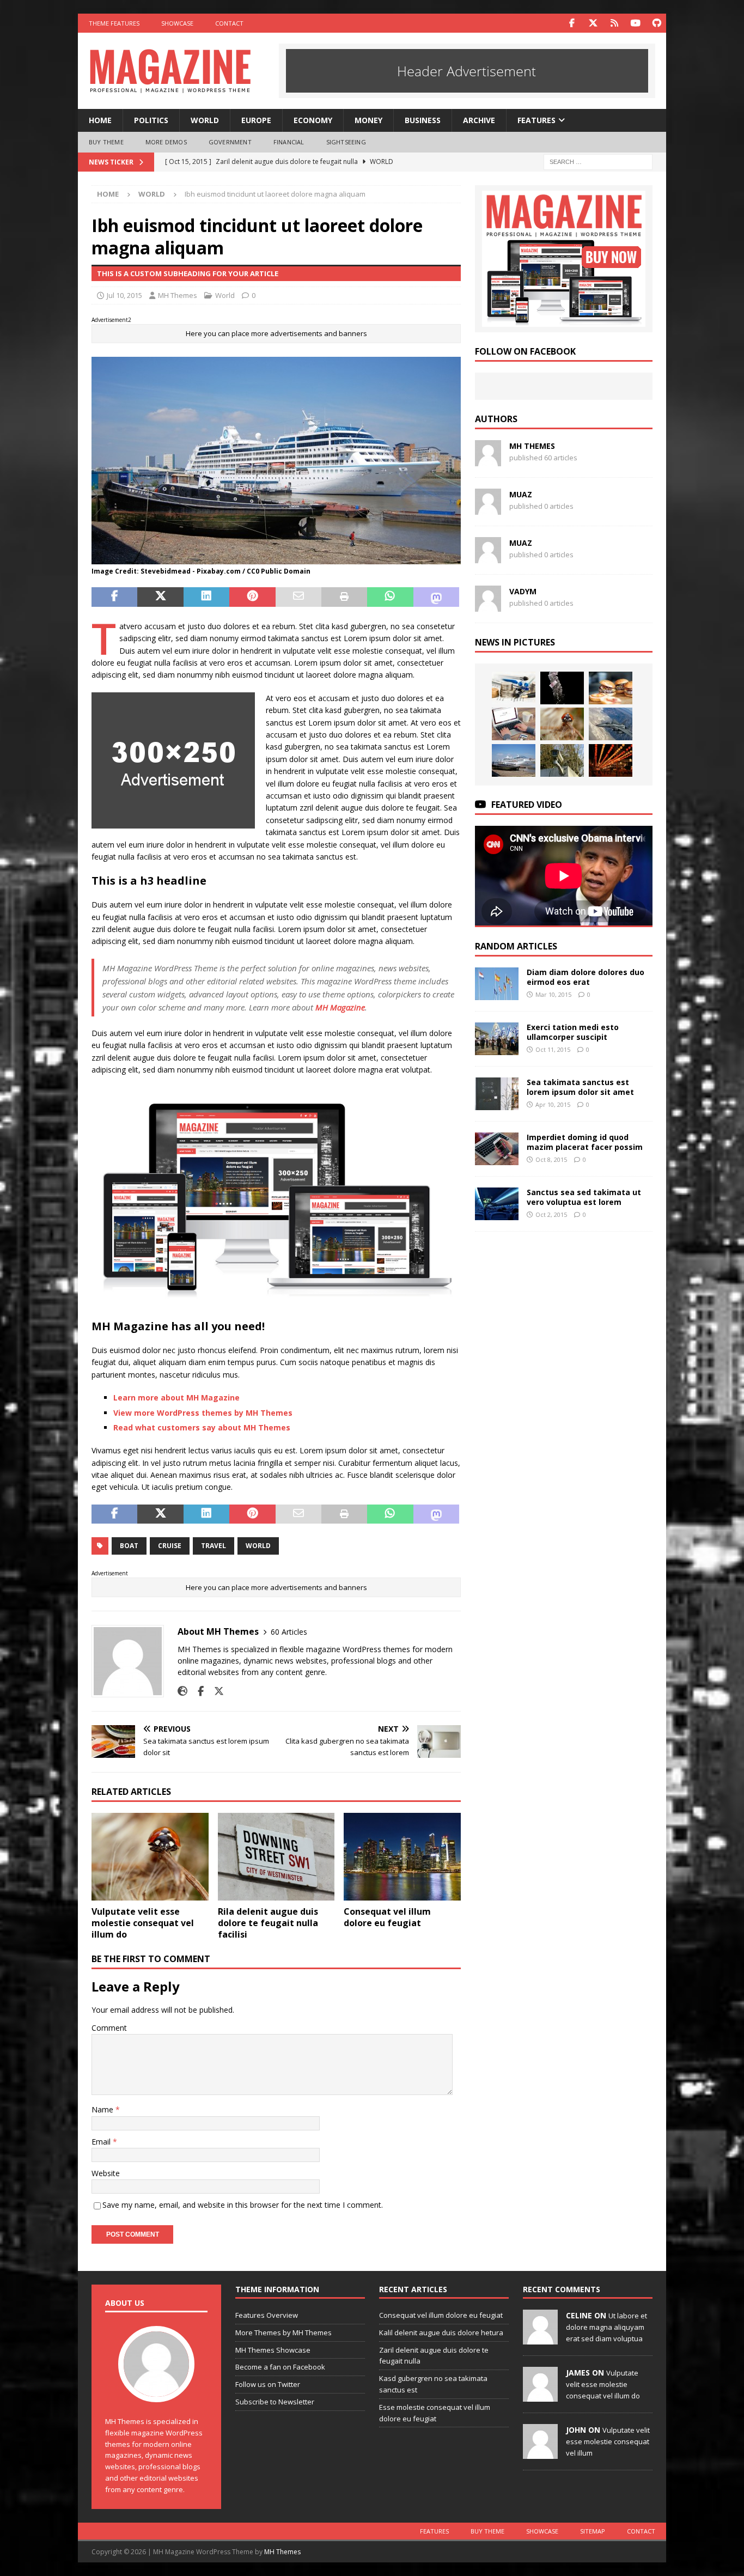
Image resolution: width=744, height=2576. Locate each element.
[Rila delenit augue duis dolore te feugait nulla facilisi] (276, 1857)
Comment (109, 2028)
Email (102, 2142)
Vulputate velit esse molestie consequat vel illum (608, 2441)
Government (230, 142)
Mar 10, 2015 (553, 994)
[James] (540, 2396)
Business (423, 120)
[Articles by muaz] (488, 508)
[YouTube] (635, 23)
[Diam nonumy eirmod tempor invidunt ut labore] (514, 688)
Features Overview (267, 2315)
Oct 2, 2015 (551, 1214)
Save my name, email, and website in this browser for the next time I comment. (243, 2205)
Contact (229, 23)
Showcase (177, 23)
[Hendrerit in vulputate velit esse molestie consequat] (611, 760)
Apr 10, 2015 (553, 1104)
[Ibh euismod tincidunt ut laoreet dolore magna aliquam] (514, 760)
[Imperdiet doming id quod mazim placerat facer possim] (497, 1149)
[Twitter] (593, 23)
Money (368, 120)
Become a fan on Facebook (280, 2367)
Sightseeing (346, 142)
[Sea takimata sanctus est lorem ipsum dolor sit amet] (497, 1094)
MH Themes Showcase (273, 2350)
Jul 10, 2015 (124, 295)
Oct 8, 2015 (551, 1159)
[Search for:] (598, 161)
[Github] (657, 23)
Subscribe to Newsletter (275, 2402)
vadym (523, 591)
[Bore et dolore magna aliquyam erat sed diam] (611, 724)
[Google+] (614, 23)
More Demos (166, 142)
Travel (214, 1546)
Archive (479, 120)
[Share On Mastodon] (436, 597)
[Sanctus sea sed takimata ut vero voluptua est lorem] (497, 1204)
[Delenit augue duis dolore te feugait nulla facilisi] (562, 688)
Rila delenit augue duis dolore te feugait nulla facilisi (268, 1923)
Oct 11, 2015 (553, 1049)
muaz (521, 494)
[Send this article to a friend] (298, 597)
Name (103, 2109)
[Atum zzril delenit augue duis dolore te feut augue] (562, 760)
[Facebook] (572, 23)
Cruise (170, 1546)
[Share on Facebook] (114, 597)
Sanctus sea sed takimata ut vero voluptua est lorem (584, 1197)
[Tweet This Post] (160, 597)
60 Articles (289, 1632)
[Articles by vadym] (488, 605)
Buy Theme (106, 142)
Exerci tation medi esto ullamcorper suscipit (573, 1032)
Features (536, 120)
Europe (256, 120)
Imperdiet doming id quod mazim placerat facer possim (585, 1142)
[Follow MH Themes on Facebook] (197, 1691)
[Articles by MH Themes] (488, 460)
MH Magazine (340, 1007)
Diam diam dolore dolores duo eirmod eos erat (586, 977)
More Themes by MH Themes (283, 2333)
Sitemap (593, 2531)
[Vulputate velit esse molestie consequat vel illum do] (150, 1857)
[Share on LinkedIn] (206, 597)
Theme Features (114, 23)
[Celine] (540, 2339)
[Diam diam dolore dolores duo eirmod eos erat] (497, 984)
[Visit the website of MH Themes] (182, 1691)
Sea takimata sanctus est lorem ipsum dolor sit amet (580, 1087)
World (205, 120)
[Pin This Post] (252, 597)
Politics (151, 120)
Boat (129, 1546)
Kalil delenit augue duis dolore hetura (441, 2333)
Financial (289, 142)
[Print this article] (344, 597)
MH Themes (178, 295)
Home (100, 120)
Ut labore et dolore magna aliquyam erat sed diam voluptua (606, 2327)
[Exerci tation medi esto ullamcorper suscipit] (497, 1039)
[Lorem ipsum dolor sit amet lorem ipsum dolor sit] (611, 688)
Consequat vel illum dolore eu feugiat (387, 1917)
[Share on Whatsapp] (390, 597)
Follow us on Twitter (268, 2384)
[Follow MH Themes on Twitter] (215, 1691)
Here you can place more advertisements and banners (276, 333)
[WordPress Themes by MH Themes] (564, 321)
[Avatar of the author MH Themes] (156, 2391)
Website (106, 2173)
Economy (313, 120)
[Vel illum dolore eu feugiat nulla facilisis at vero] (514, 724)
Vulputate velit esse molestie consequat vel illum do (143, 1923)
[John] (540, 2453)
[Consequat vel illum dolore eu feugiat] (402, 1857)
